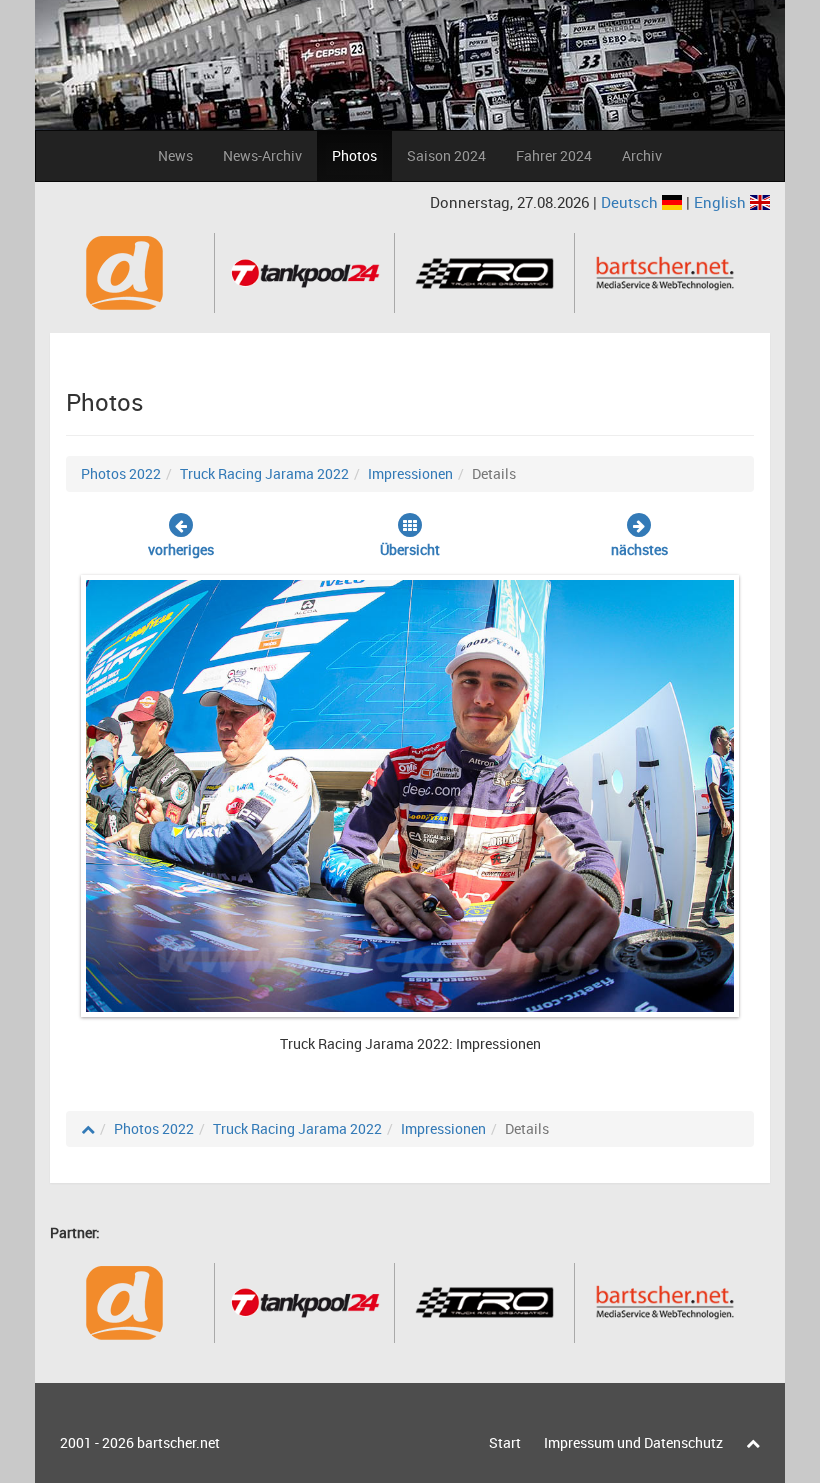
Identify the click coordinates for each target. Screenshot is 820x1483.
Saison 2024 (446, 155)
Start (505, 1442)
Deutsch (631, 202)
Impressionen (410, 473)
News (175, 155)
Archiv (642, 155)
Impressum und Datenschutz (633, 1442)
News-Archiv (262, 155)
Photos (354, 155)
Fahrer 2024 (554, 155)
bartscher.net (178, 1442)
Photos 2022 (121, 473)
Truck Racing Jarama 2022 (264, 473)
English (722, 202)
